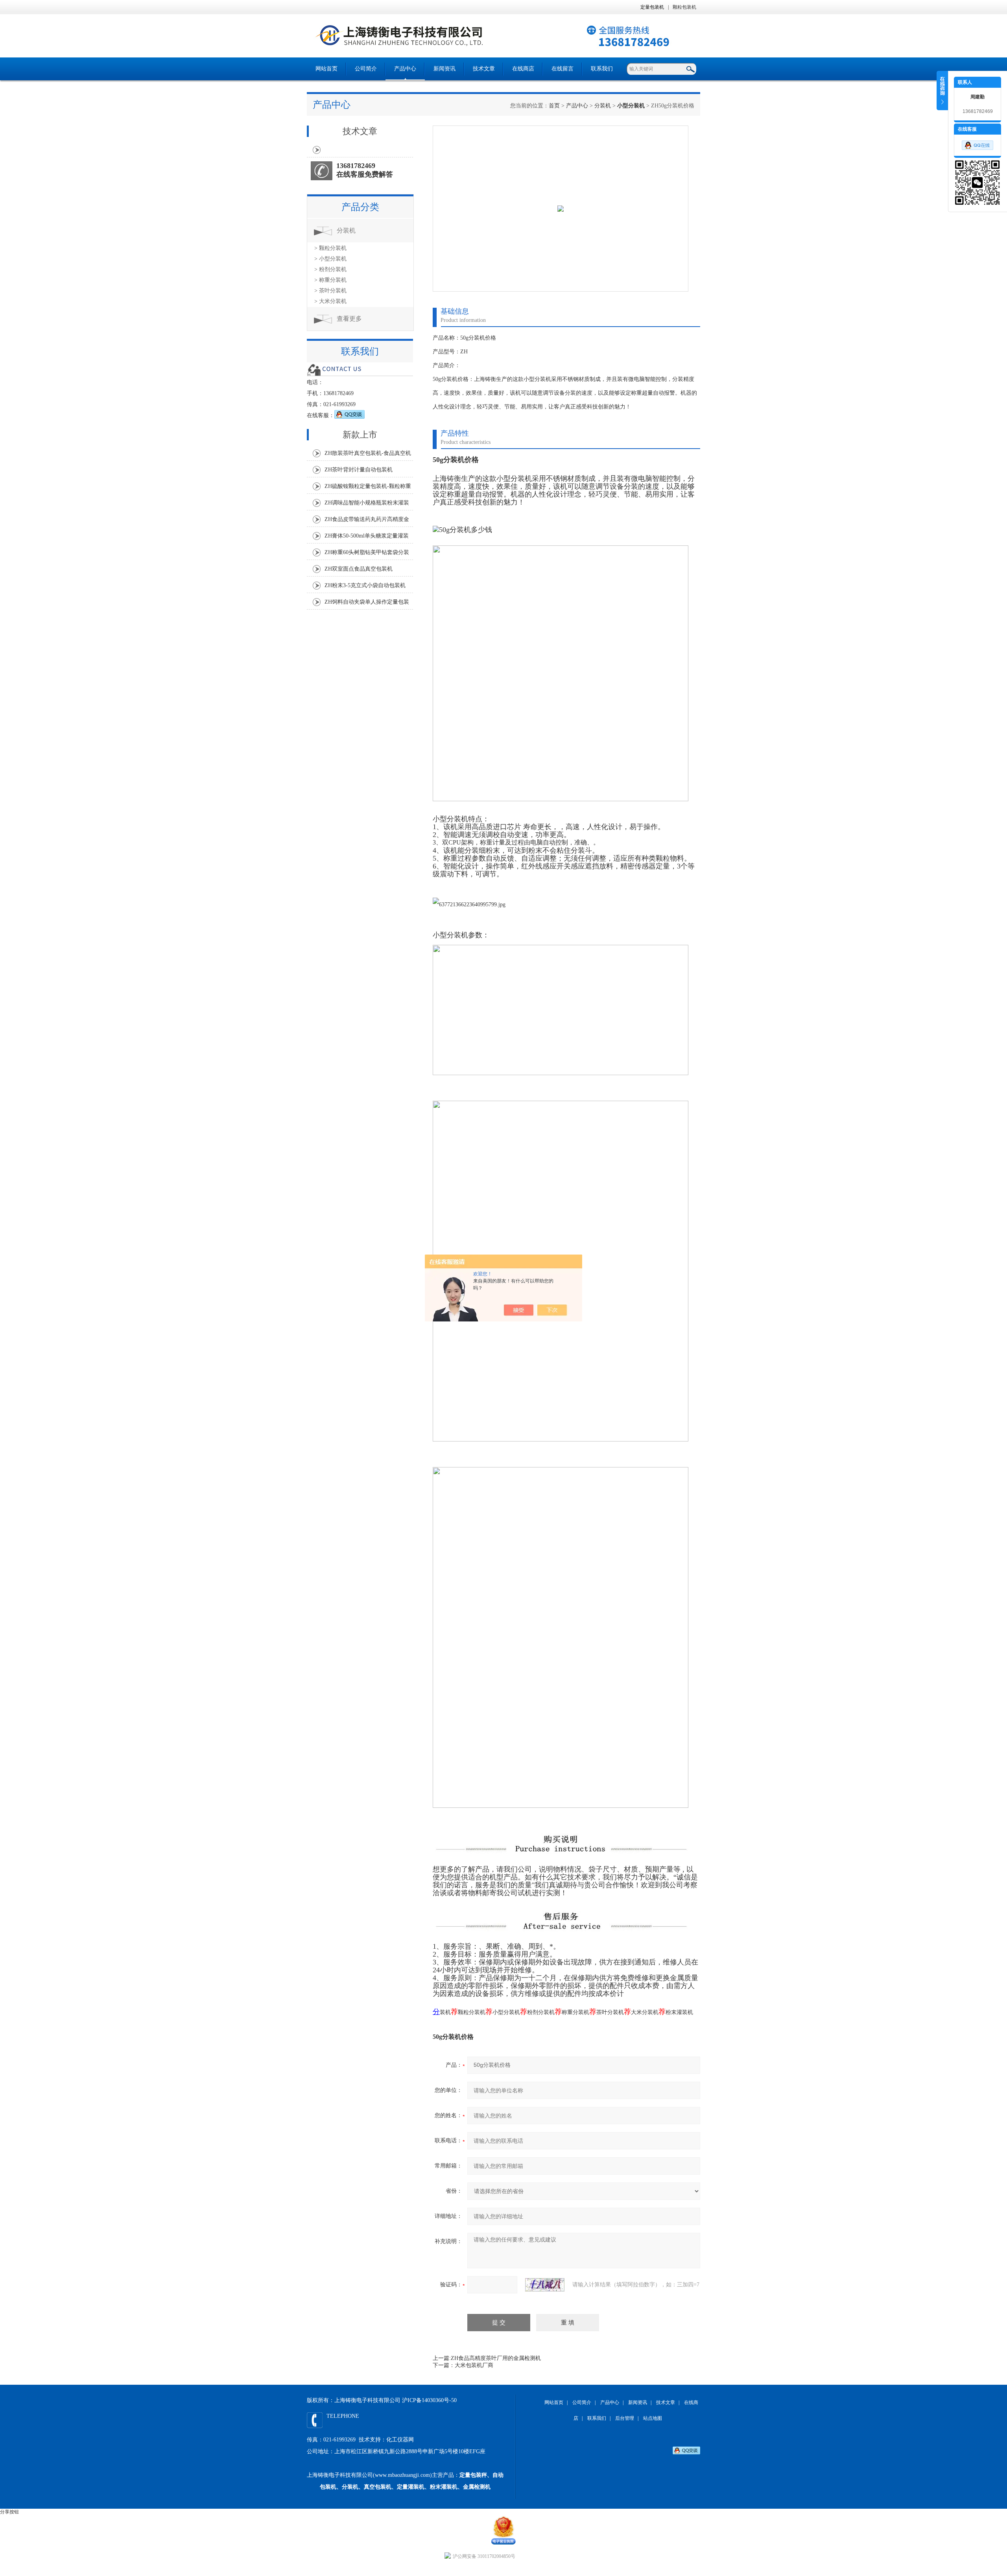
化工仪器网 (400, 2440)
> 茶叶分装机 (330, 291)
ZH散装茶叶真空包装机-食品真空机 (368, 453)
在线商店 (523, 69)
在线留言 (563, 69)
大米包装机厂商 (474, 2365)
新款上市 (360, 435)
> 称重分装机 (330, 280)
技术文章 (484, 69)
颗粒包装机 (684, 7)
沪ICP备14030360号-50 (429, 2400)
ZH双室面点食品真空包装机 (359, 569)
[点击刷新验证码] (545, 2285)
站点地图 (653, 2418)
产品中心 (405, 69)
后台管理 (625, 2418)
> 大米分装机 (330, 301)
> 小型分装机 (330, 259)
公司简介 (366, 69)
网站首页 (326, 69)
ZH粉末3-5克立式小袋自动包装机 (365, 585)
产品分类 (360, 207)
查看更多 (349, 319)
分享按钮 (9, 2512)
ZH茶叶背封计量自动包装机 (359, 470)
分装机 (603, 106)
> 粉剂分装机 (330, 269)
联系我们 (602, 69)
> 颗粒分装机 (330, 248)
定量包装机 (652, 7)
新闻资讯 (444, 69)
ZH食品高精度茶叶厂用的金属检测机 (496, 2358)
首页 (554, 106)
